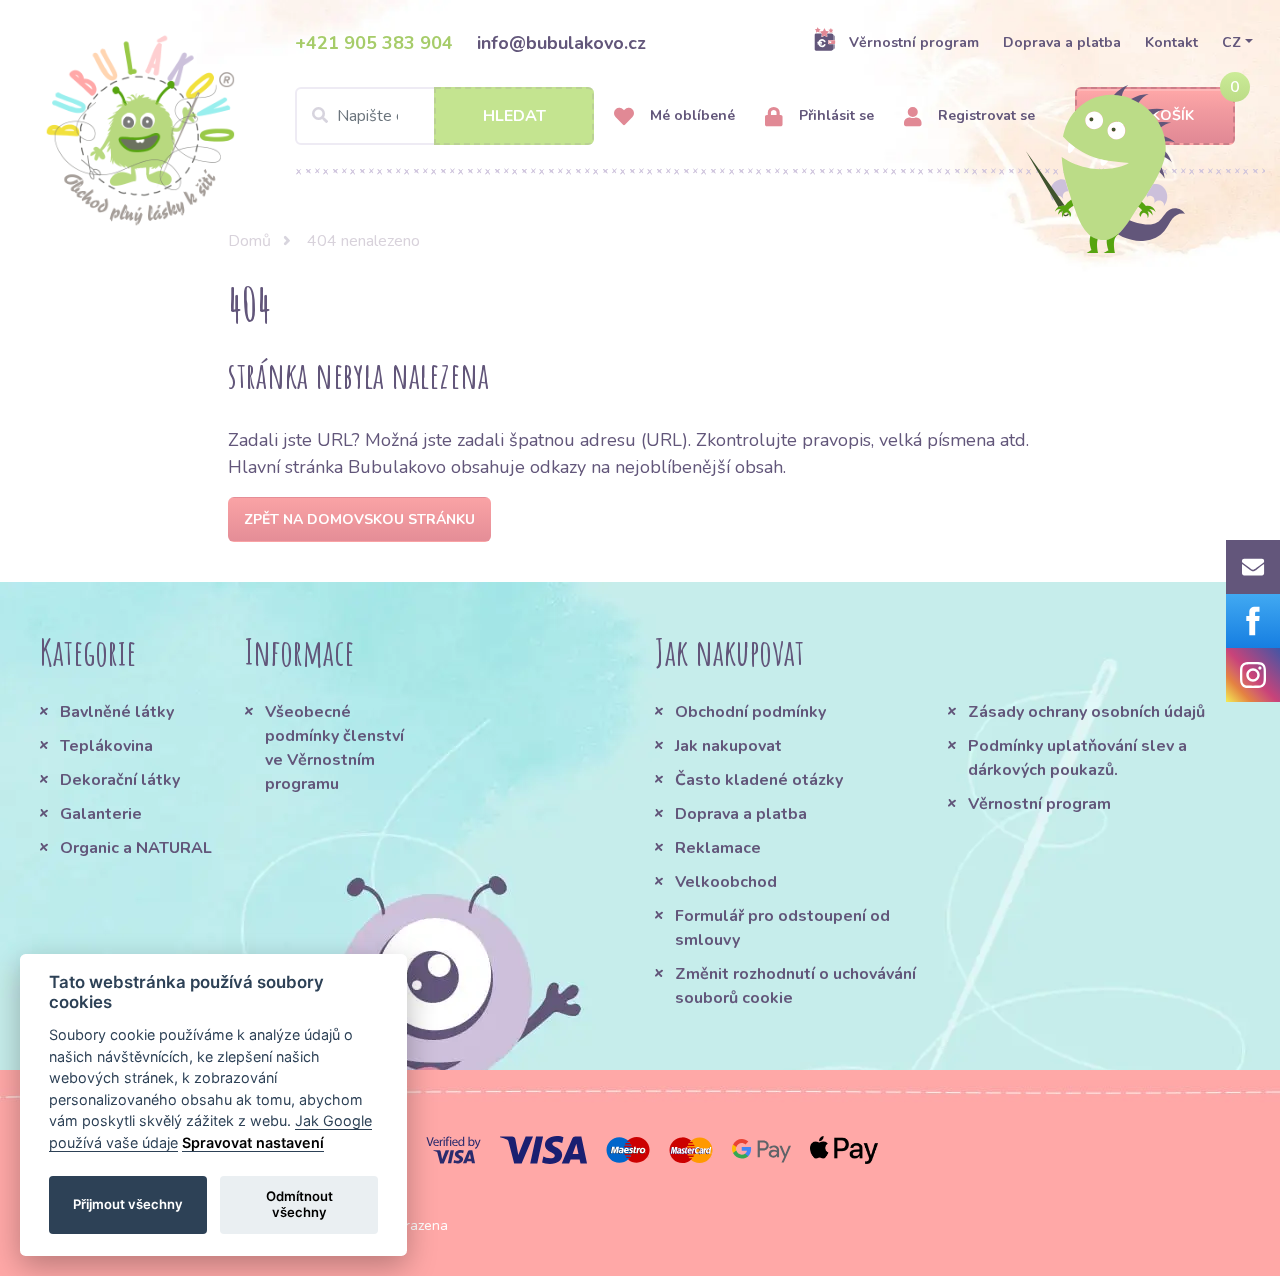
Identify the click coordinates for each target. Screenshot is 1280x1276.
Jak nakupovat (728, 746)
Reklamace (718, 848)
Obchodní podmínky (750, 712)
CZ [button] (1231, 42)
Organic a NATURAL (136, 848)
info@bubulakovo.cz (561, 43)
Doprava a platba (1062, 42)
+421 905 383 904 (374, 43)
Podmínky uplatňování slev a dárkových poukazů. (1077, 758)
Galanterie (101, 814)
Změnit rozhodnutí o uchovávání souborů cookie (795, 986)
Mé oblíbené (690, 115)
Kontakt (1171, 42)
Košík (1172, 115)
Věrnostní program (914, 42)
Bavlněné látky (117, 712)
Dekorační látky (120, 780)
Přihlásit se (834, 115)
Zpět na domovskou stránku (359, 519)
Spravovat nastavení (253, 1142)
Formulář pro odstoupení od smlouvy (782, 928)
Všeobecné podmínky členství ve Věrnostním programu (334, 748)
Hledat (514, 116)
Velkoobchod (726, 882)
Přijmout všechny (128, 1204)
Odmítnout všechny (299, 1204)
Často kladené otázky (759, 780)
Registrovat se (984, 115)
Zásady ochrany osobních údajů (1086, 712)
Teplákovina (106, 746)
